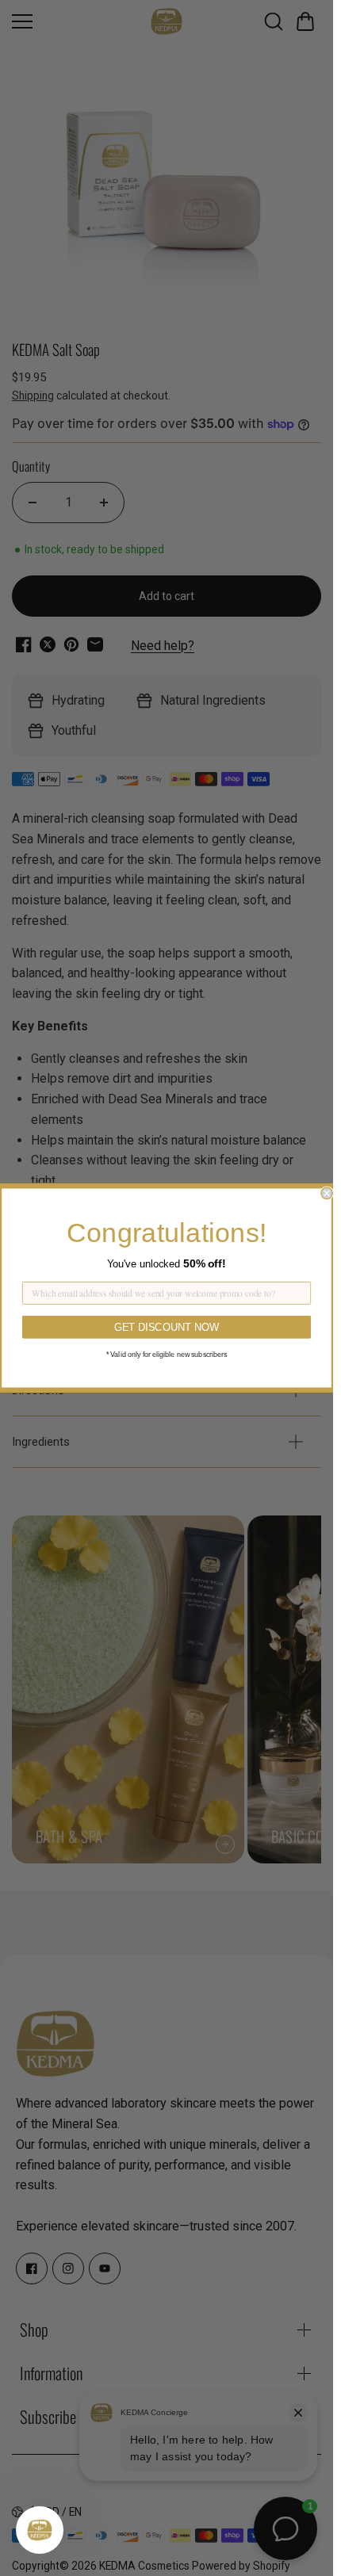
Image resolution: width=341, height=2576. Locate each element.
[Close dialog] (327, 1193)
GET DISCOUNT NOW (167, 1327)
